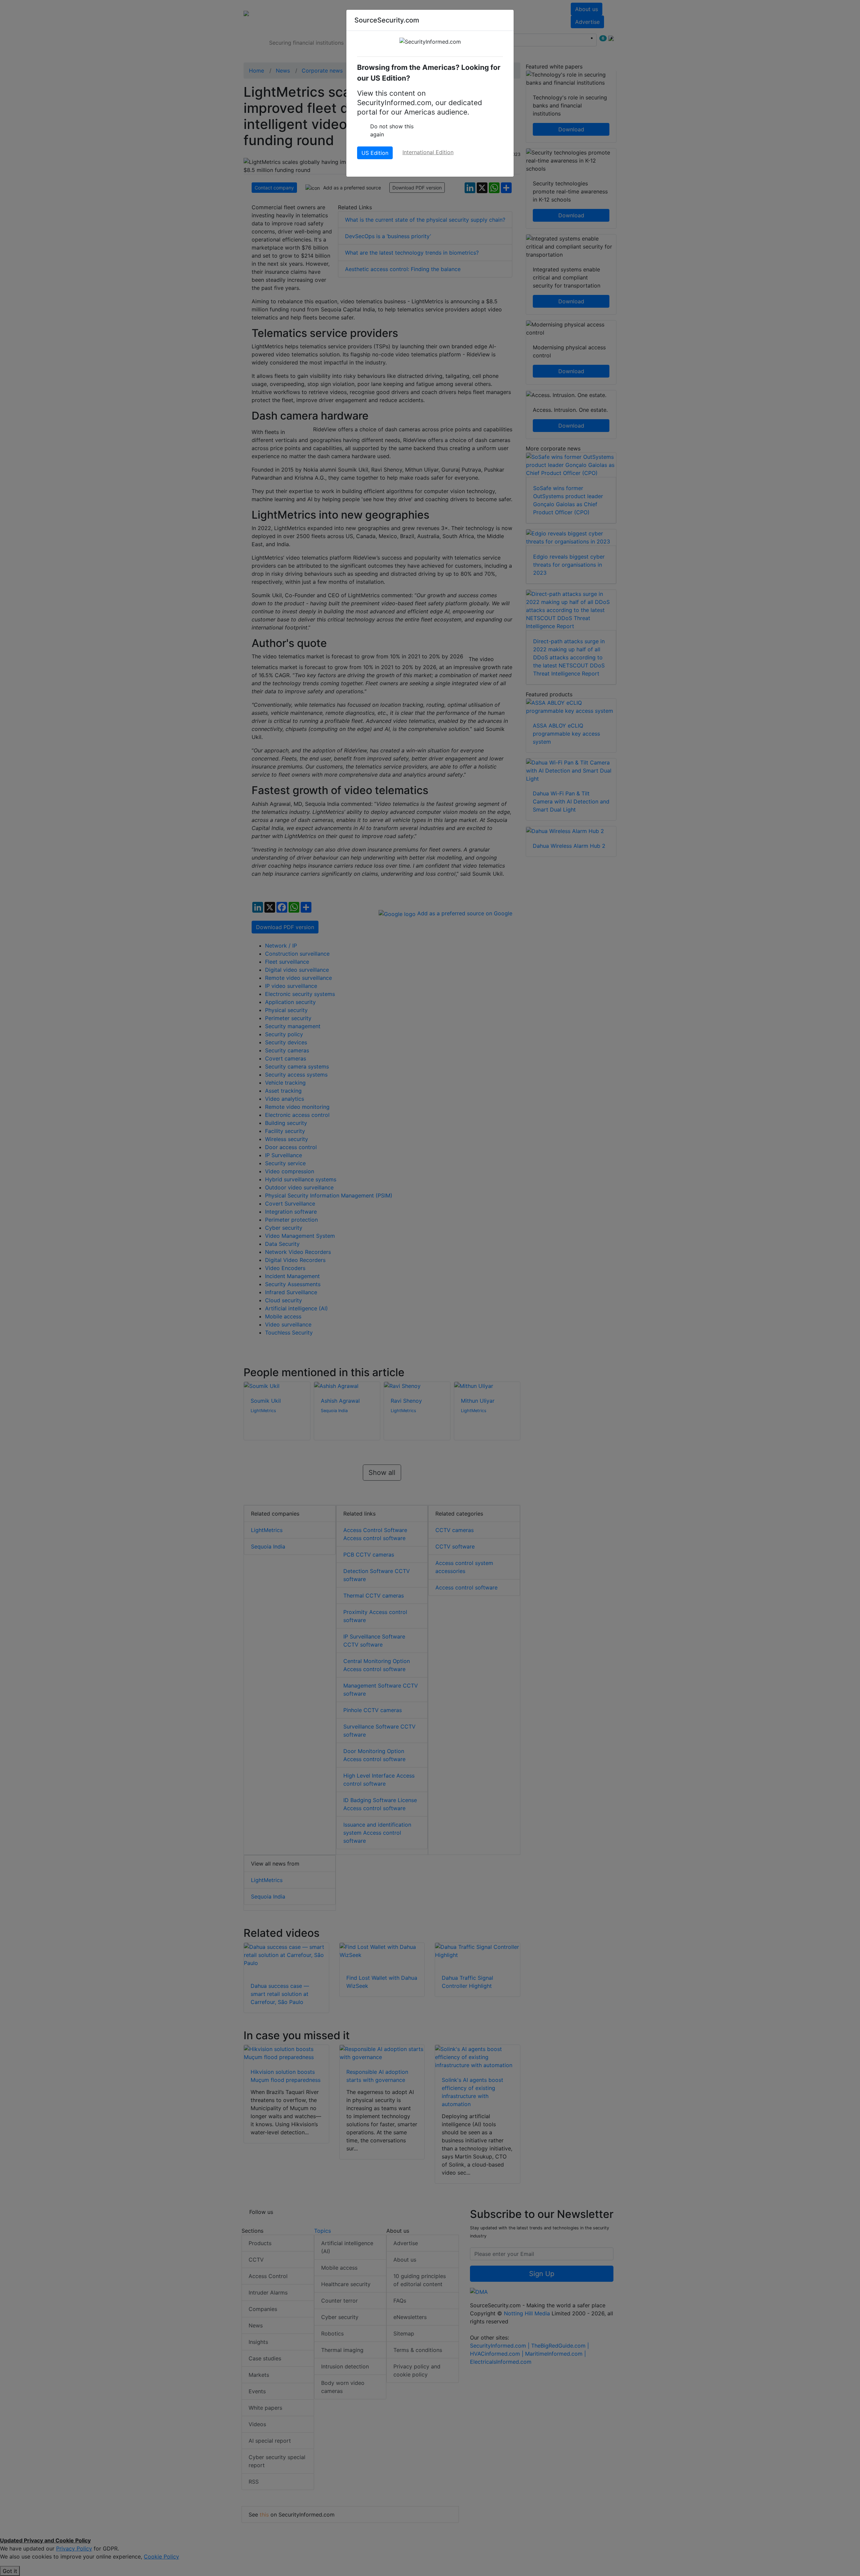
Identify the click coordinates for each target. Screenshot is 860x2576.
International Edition (428, 152)
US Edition (375, 153)
